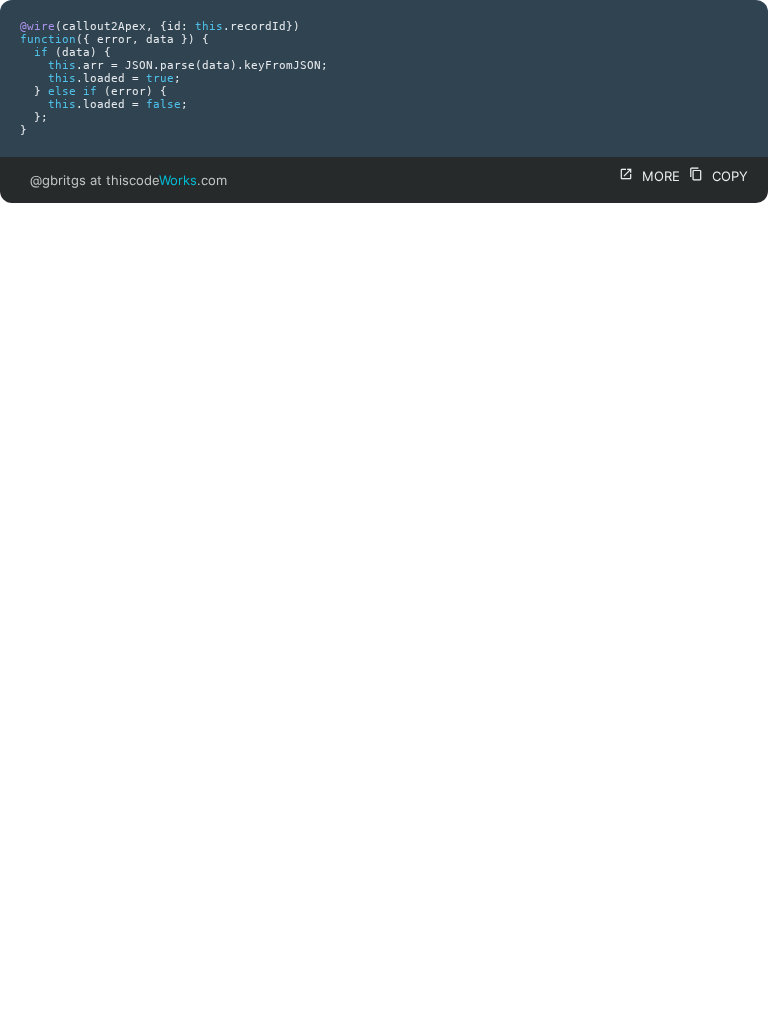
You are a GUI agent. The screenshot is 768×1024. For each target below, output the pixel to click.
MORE (649, 176)
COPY (718, 176)
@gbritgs (58, 180)
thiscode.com (166, 180)
